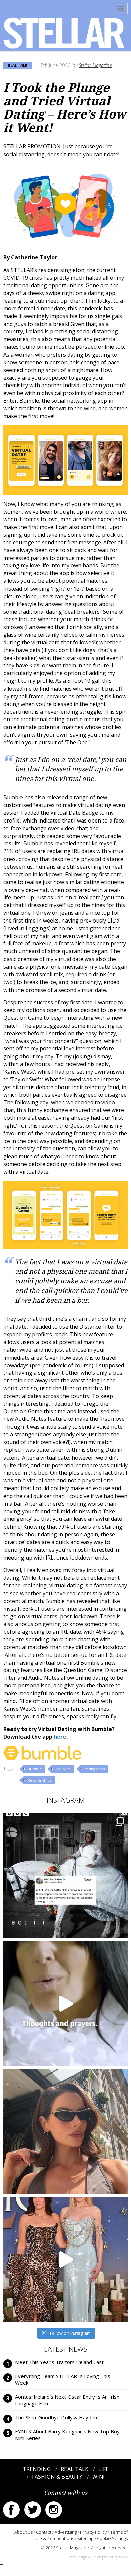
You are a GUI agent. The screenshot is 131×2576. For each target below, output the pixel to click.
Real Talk (17, 65)
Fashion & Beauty (57, 2477)
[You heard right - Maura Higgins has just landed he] (65, 2132)
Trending (37, 2469)
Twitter (33, 2510)
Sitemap (85, 2538)
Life (104, 2469)
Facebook (11, 2510)
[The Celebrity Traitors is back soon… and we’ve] (65, 2004)
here (60, 1737)
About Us (24, 2532)
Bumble (35, 1769)
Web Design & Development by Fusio (98, 2557)
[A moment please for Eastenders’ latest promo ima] (65, 1876)
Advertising (66, 2532)
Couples (63, 1769)
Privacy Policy (93, 2532)
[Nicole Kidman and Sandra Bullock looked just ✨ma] (65, 2260)
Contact (44, 2532)
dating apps (95, 1769)
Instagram (54, 2510)
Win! (98, 2477)
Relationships (39, 1780)
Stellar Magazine (95, 65)
